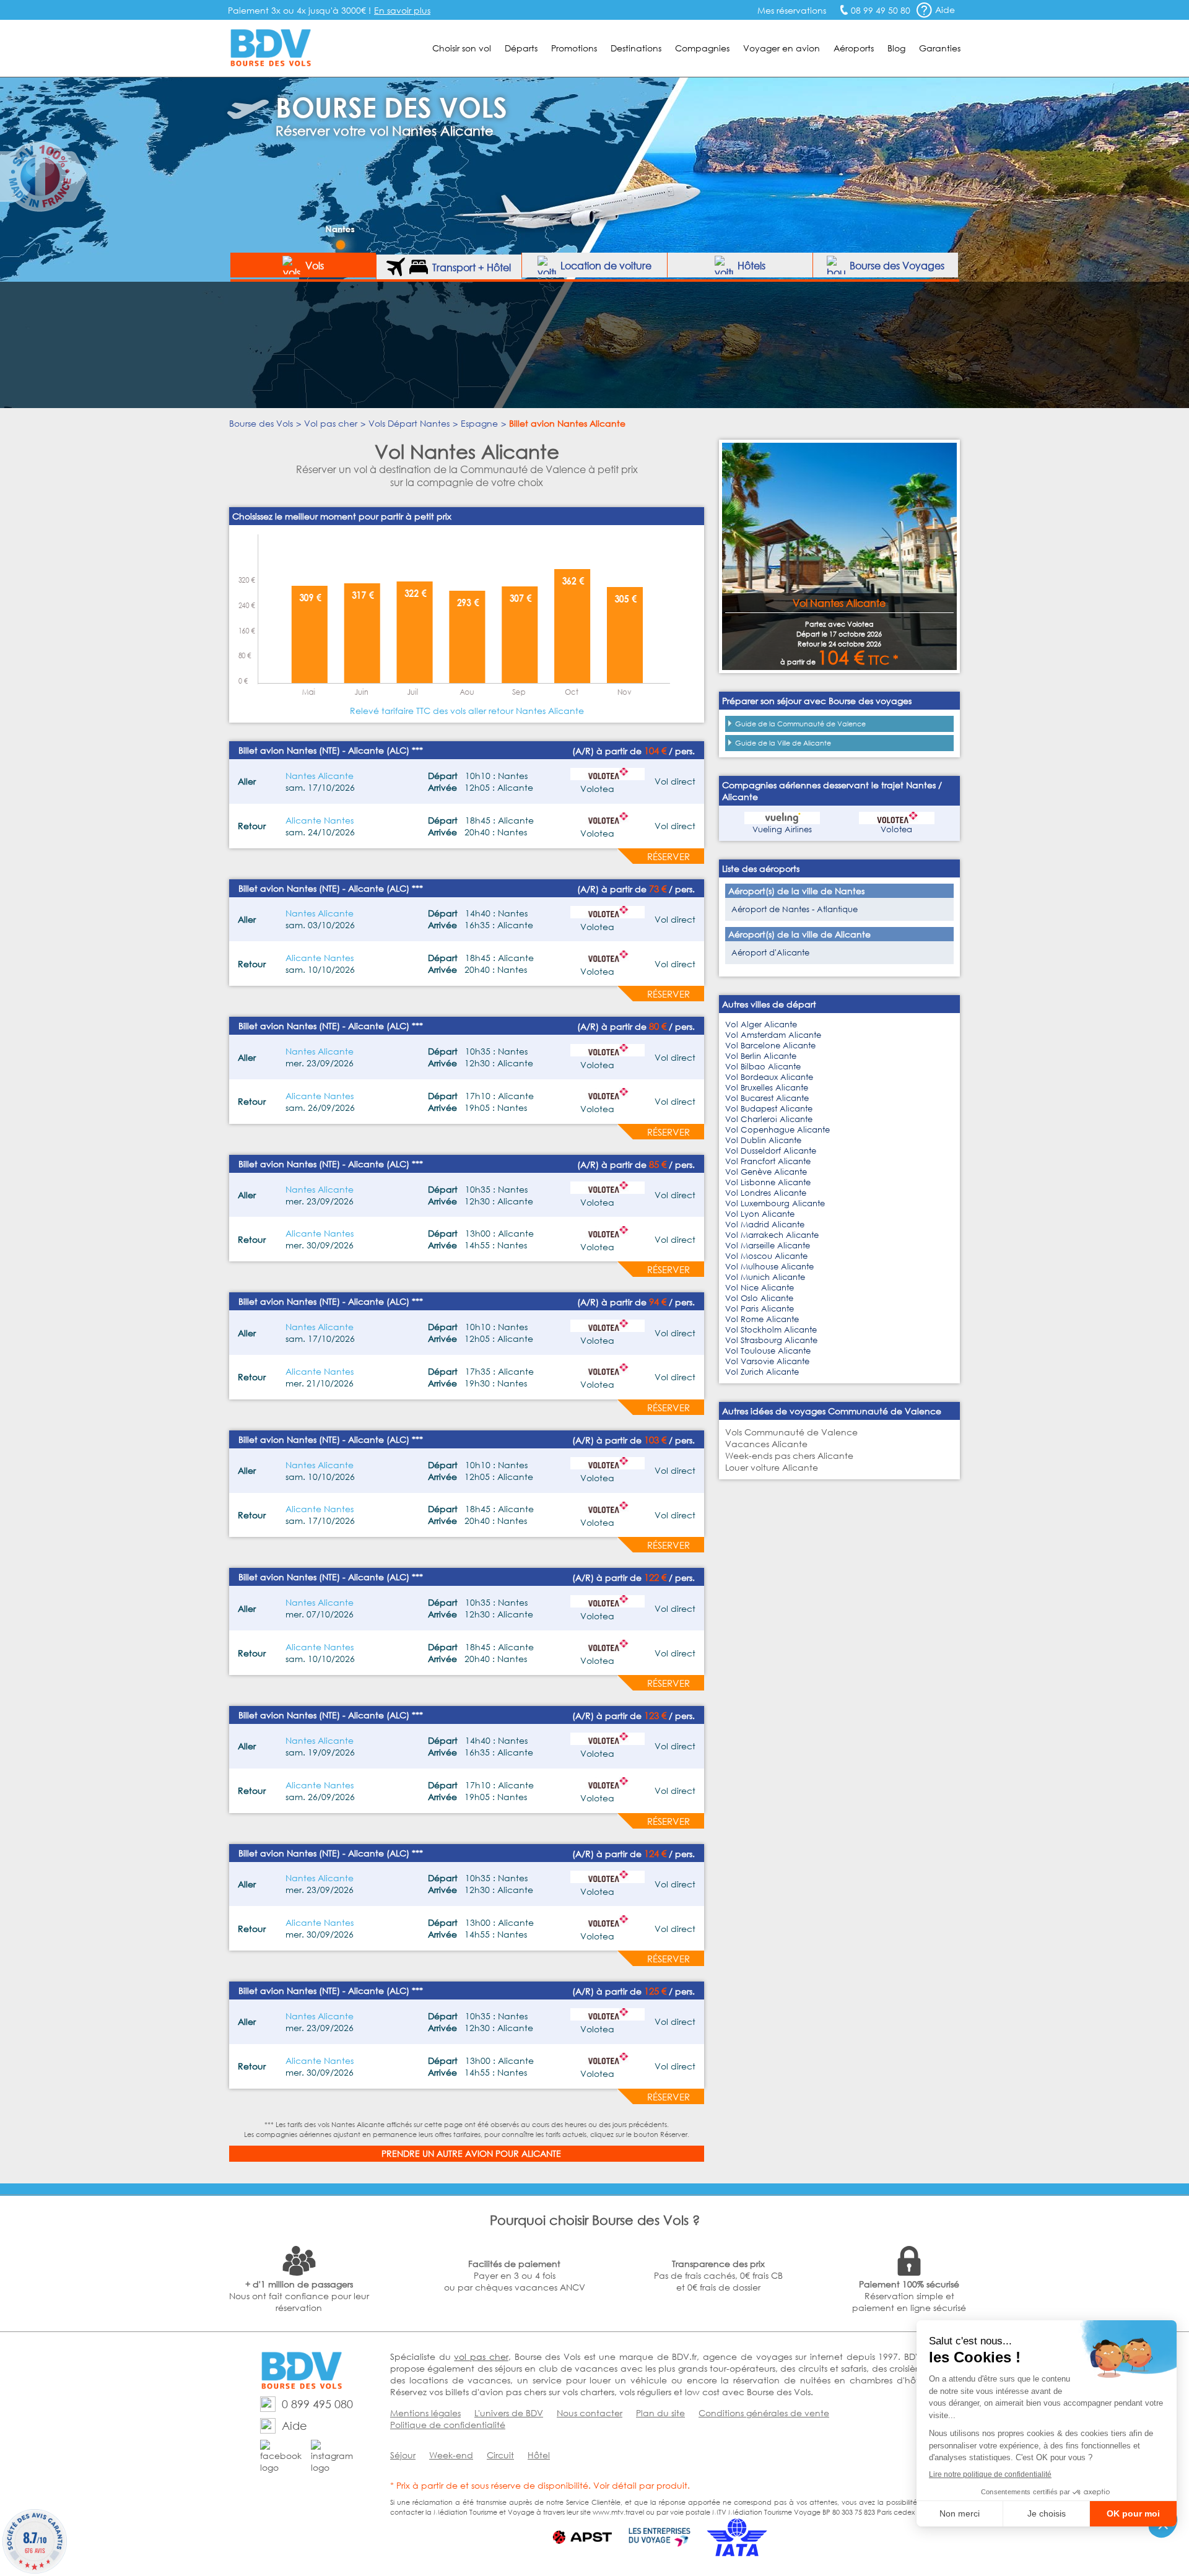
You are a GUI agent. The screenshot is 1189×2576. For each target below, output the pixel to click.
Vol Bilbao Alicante (763, 1067)
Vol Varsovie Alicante (767, 1361)
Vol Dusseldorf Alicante (771, 1151)
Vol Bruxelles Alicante (767, 1088)
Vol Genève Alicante (766, 1172)
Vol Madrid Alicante (765, 1225)
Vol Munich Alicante (765, 1277)
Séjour (403, 2455)
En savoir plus (402, 10)
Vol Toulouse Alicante (768, 1351)
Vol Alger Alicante (761, 1025)
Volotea (896, 829)
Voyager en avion (782, 48)
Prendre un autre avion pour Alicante (471, 2153)
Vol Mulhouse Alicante (769, 1267)
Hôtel (539, 2455)
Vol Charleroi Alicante (769, 1119)
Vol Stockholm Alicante (771, 1330)
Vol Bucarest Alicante (767, 1098)
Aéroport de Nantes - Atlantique (795, 909)
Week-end (451, 2455)
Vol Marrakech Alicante (772, 1235)
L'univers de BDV (509, 2413)
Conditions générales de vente (764, 2413)
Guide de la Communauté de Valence (800, 724)
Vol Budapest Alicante (769, 1109)
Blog (896, 48)
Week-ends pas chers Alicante (789, 1456)
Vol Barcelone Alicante (770, 1046)
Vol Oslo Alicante (759, 1298)
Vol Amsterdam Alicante (773, 1035)
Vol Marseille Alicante (768, 1246)
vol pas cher (481, 2356)
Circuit (500, 2455)
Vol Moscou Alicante (766, 1256)
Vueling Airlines (782, 829)
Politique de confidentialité (448, 2425)
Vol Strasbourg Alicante (771, 1340)
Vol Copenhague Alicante (777, 1130)
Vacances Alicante (766, 1444)
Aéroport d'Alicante (770, 953)
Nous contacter (590, 2413)
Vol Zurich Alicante (762, 1372)
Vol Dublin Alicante (763, 1140)
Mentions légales (425, 2413)
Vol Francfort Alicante (768, 1161)
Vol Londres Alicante (766, 1193)
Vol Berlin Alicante (761, 1056)
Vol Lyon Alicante (760, 1214)
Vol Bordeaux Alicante (769, 1077)
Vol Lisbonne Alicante (768, 1182)
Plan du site (660, 2413)
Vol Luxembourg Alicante (775, 1203)
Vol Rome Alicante (762, 1319)
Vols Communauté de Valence (791, 1432)
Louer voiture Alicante (772, 1467)
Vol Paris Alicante (760, 1309)
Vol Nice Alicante (760, 1288)
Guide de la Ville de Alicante (783, 743)
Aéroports (854, 48)
